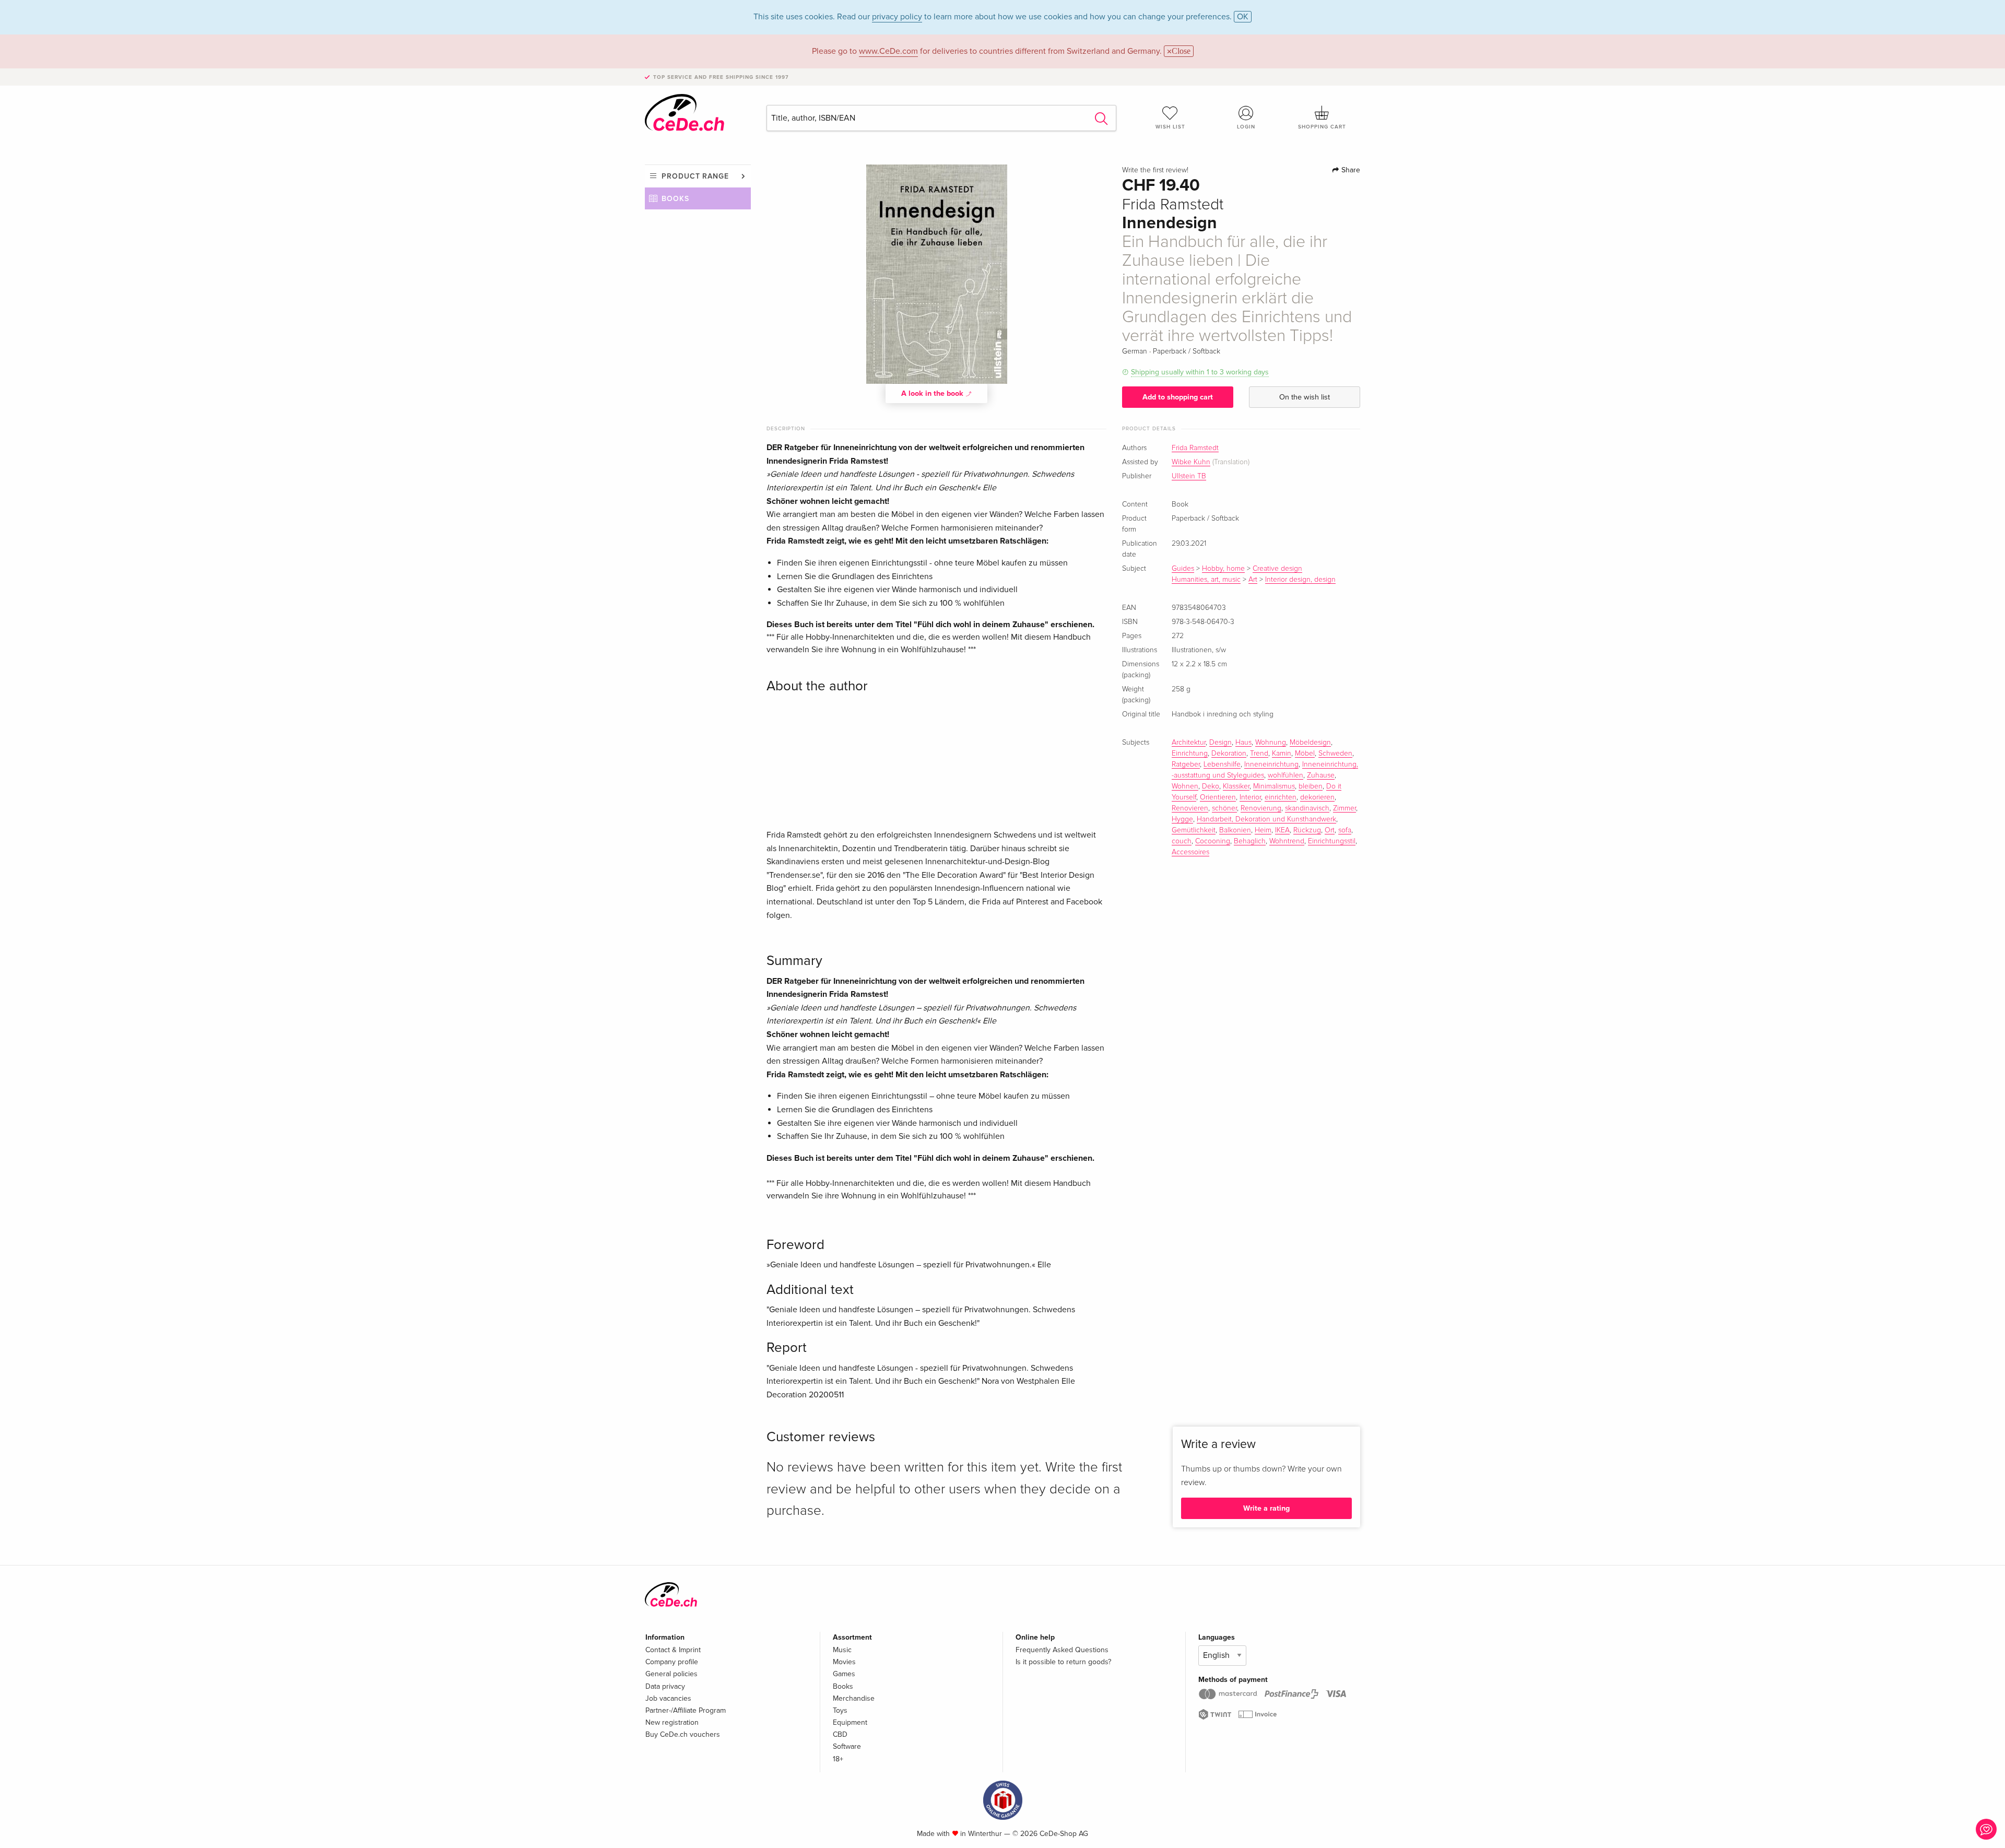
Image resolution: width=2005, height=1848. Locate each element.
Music (842, 1650)
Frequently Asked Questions (1062, 1650)
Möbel (1305, 754)
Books (675, 199)
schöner (1224, 808)
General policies (671, 1674)
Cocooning (1213, 841)
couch (1182, 841)
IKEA (1282, 830)
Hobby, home (1223, 569)
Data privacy (665, 1686)
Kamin (1282, 754)
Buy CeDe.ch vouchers (683, 1734)
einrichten (1281, 797)
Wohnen (1185, 786)
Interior (1250, 797)
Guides (1183, 569)
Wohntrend (1287, 841)
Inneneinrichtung (1271, 764)
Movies (844, 1662)
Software (847, 1746)
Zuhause (1321, 775)
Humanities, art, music (1206, 580)
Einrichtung (1190, 754)
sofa (1345, 830)
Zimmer (1344, 808)
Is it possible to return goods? (1063, 1662)
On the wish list (1305, 397)
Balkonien (1235, 830)
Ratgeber (1186, 764)
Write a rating (1266, 1508)
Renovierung (1261, 808)
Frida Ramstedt (1195, 448)
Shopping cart (1322, 127)
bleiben (1311, 786)
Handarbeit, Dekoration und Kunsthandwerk (1266, 819)
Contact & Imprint (673, 1650)
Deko (1211, 786)
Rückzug (1307, 830)
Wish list (1170, 127)
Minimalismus (1274, 786)
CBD (840, 1734)
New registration (672, 1722)
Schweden (1335, 754)
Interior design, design (1300, 580)
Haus (1243, 743)
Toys (840, 1710)
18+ (838, 1759)
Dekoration (1229, 754)
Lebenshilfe (1222, 764)
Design (1220, 743)
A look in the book (933, 393)
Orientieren (1218, 797)
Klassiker (1236, 786)
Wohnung (1271, 743)
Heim (1263, 830)
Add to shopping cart (1178, 397)
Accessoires (1190, 852)
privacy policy (897, 17)
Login (1246, 127)
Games (844, 1674)
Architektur (1189, 743)
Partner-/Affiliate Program (686, 1710)
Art (1253, 580)
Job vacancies (668, 1698)
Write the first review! (1155, 170)
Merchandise (854, 1698)
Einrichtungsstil (1332, 841)
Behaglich (1250, 841)
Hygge (1182, 819)
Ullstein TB (1189, 476)
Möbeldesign (1310, 743)
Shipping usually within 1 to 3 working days (1200, 372)
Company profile (672, 1662)
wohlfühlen (1285, 775)
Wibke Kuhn (1191, 462)
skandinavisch (1307, 808)
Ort (1330, 830)
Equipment (850, 1722)
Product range (695, 176)
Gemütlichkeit (1194, 830)
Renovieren (1190, 808)
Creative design (1277, 569)
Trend (1259, 754)
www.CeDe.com (888, 51)
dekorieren (1317, 797)
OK (1243, 17)
